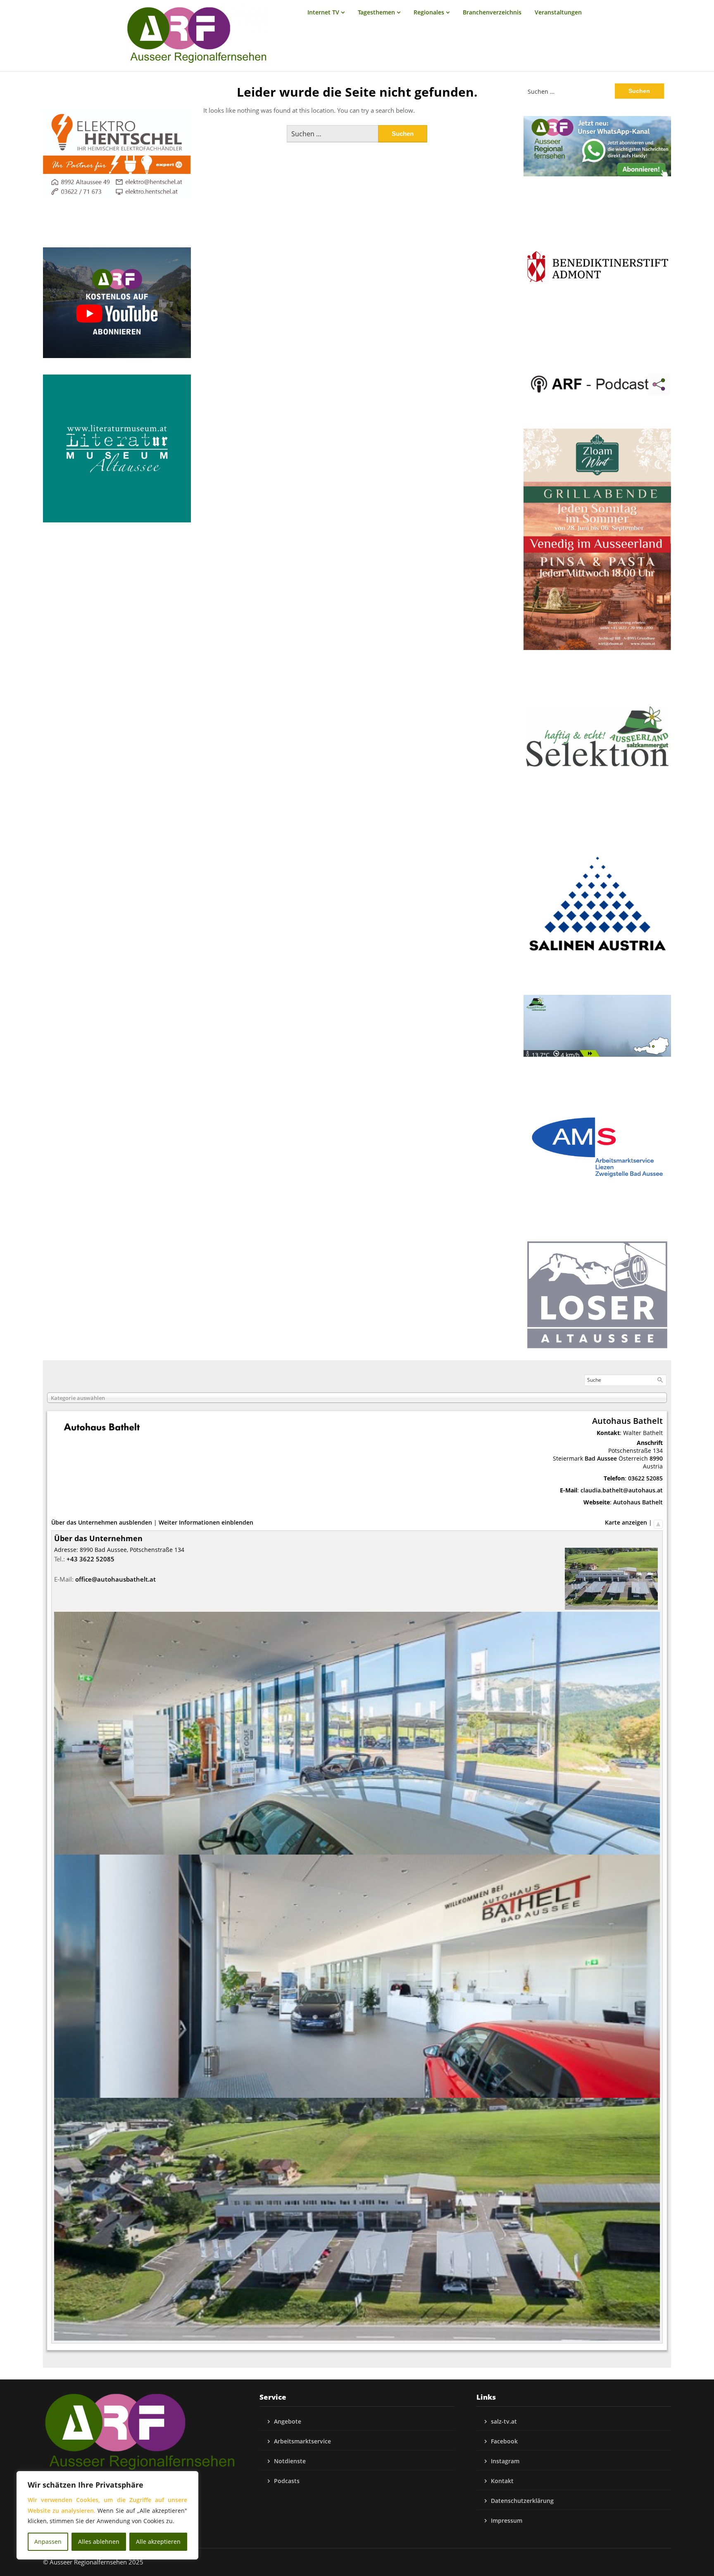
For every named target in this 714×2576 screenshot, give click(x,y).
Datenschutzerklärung (522, 2501)
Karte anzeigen (626, 1522)
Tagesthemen (376, 12)
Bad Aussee (601, 1458)
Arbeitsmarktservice (302, 2441)
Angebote (288, 2421)
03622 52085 (645, 1478)
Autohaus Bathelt (638, 1502)
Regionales (429, 12)
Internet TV (323, 12)
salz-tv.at (504, 2421)
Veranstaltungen (558, 12)
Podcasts (287, 2481)
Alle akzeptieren (158, 2542)
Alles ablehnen (99, 2542)
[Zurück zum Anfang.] (658, 1522)
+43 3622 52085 (90, 1559)
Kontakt (502, 2481)
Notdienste (290, 2461)
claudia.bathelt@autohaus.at (622, 1490)
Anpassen (48, 2542)
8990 (656, 1458)
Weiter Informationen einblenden (206, 1522)
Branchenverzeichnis (492, 12)
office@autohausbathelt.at (115, 1579)
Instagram (505, 2461)
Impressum (507, 2520)
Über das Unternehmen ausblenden (102, 1522)
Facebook (504, 2441)
